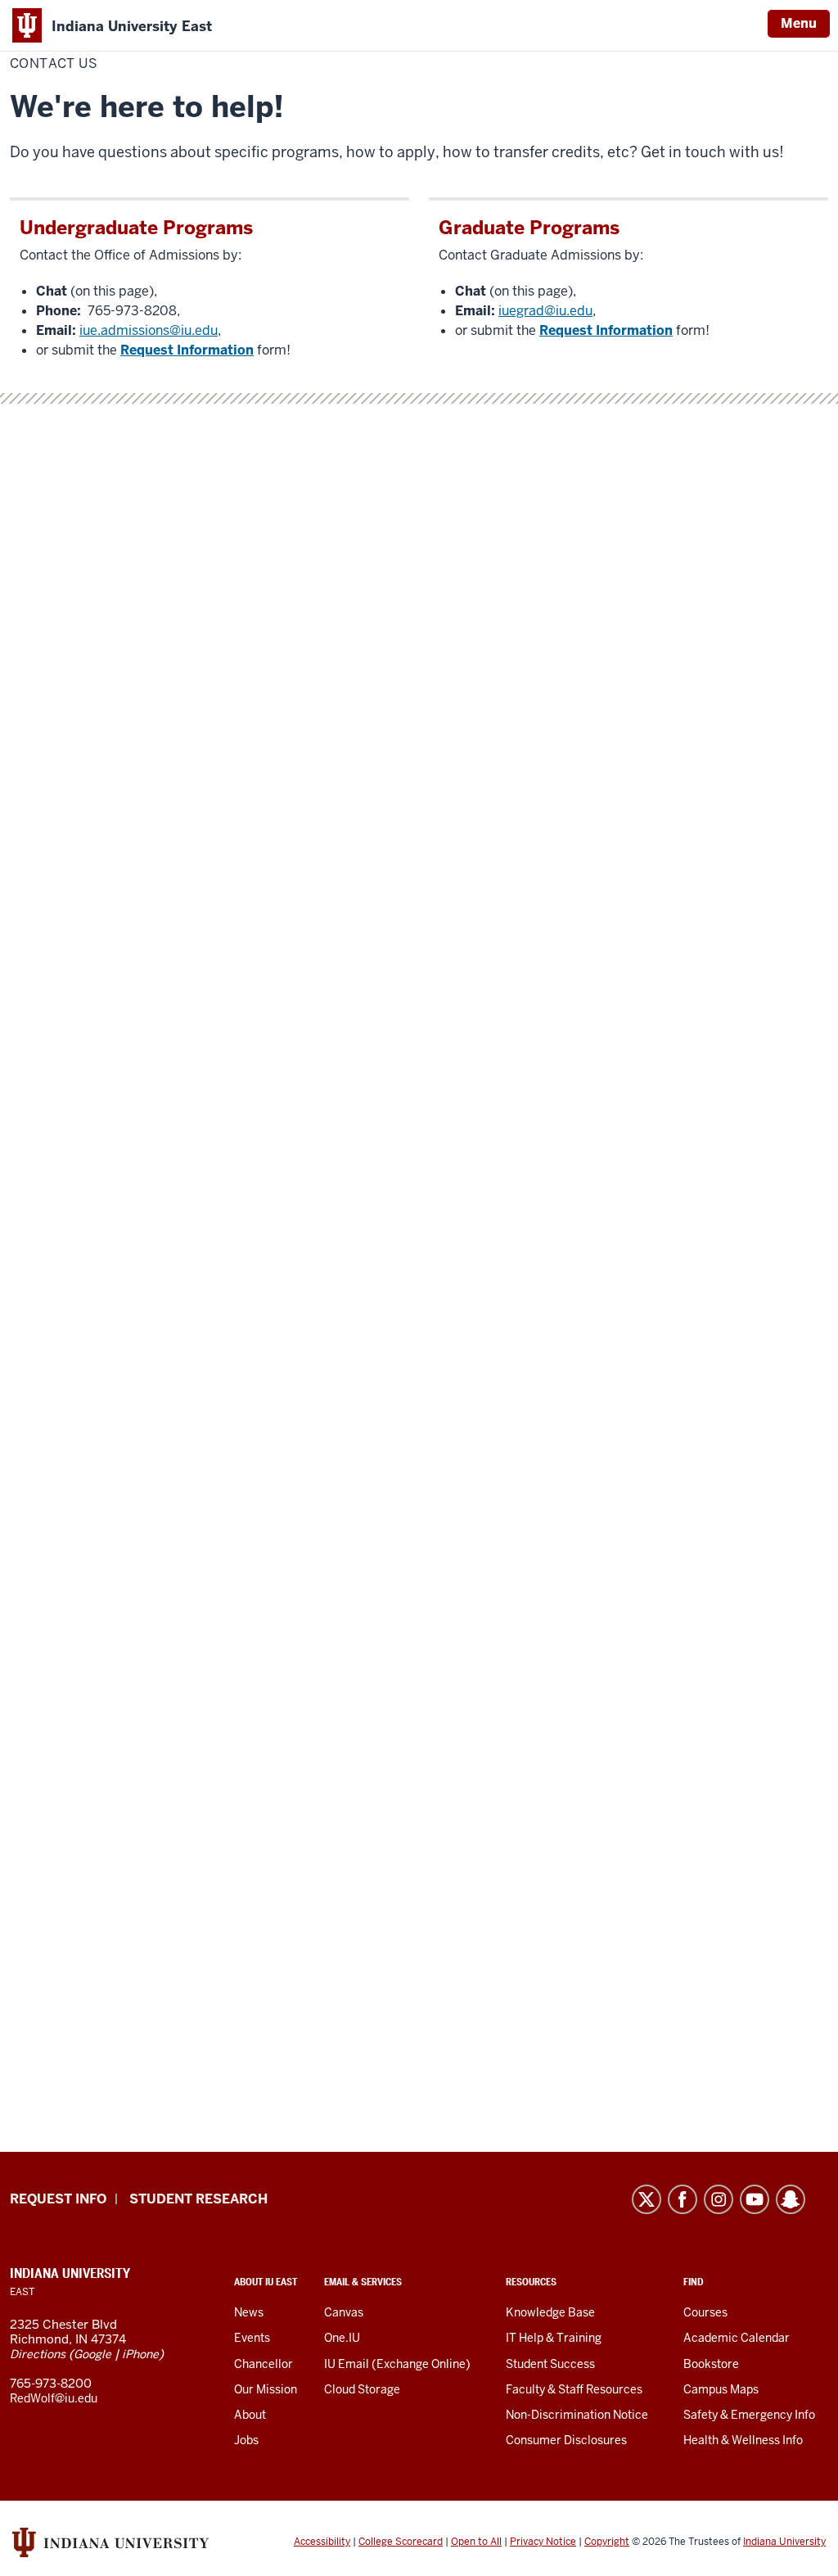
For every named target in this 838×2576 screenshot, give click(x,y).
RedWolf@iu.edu (54, 2398)
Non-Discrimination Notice (577, 2415)
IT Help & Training (554, 2338)
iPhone (140, 2354)
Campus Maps (721, 2389)
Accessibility (322, 2542)
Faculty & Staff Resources (574, 2389)
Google (92, 2354)
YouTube (755, 2199)
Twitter (647, 2199)
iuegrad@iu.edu (545, 311)
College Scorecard (401, 2542)
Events (252, 2338)
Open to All (476, 2542)
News (249, 2312)
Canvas (344, 2312)
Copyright (607, 2542)
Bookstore (711, 2364)
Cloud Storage (362, 2389)
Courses (705, 2312)
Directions (38, 2354)
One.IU (342, 2338)
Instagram (719, 2199)
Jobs (246, 2440)
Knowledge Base (550, 2312)
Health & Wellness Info (743, 2440)
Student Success (550, 2364)
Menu (799, 23)
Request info (58, 2199)
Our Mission (266, 2389)
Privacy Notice (543, 2542)
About (250, 2415)
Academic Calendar (737, 2338)
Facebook (683, 2199)
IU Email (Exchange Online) (397, 2364)
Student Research (198, 2199)
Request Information (187, 350)
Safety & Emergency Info (749, 2415)
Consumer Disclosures (566, 2440)
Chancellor (264, 2364)
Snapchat (791, 2199)
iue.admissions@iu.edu (149, 330)
